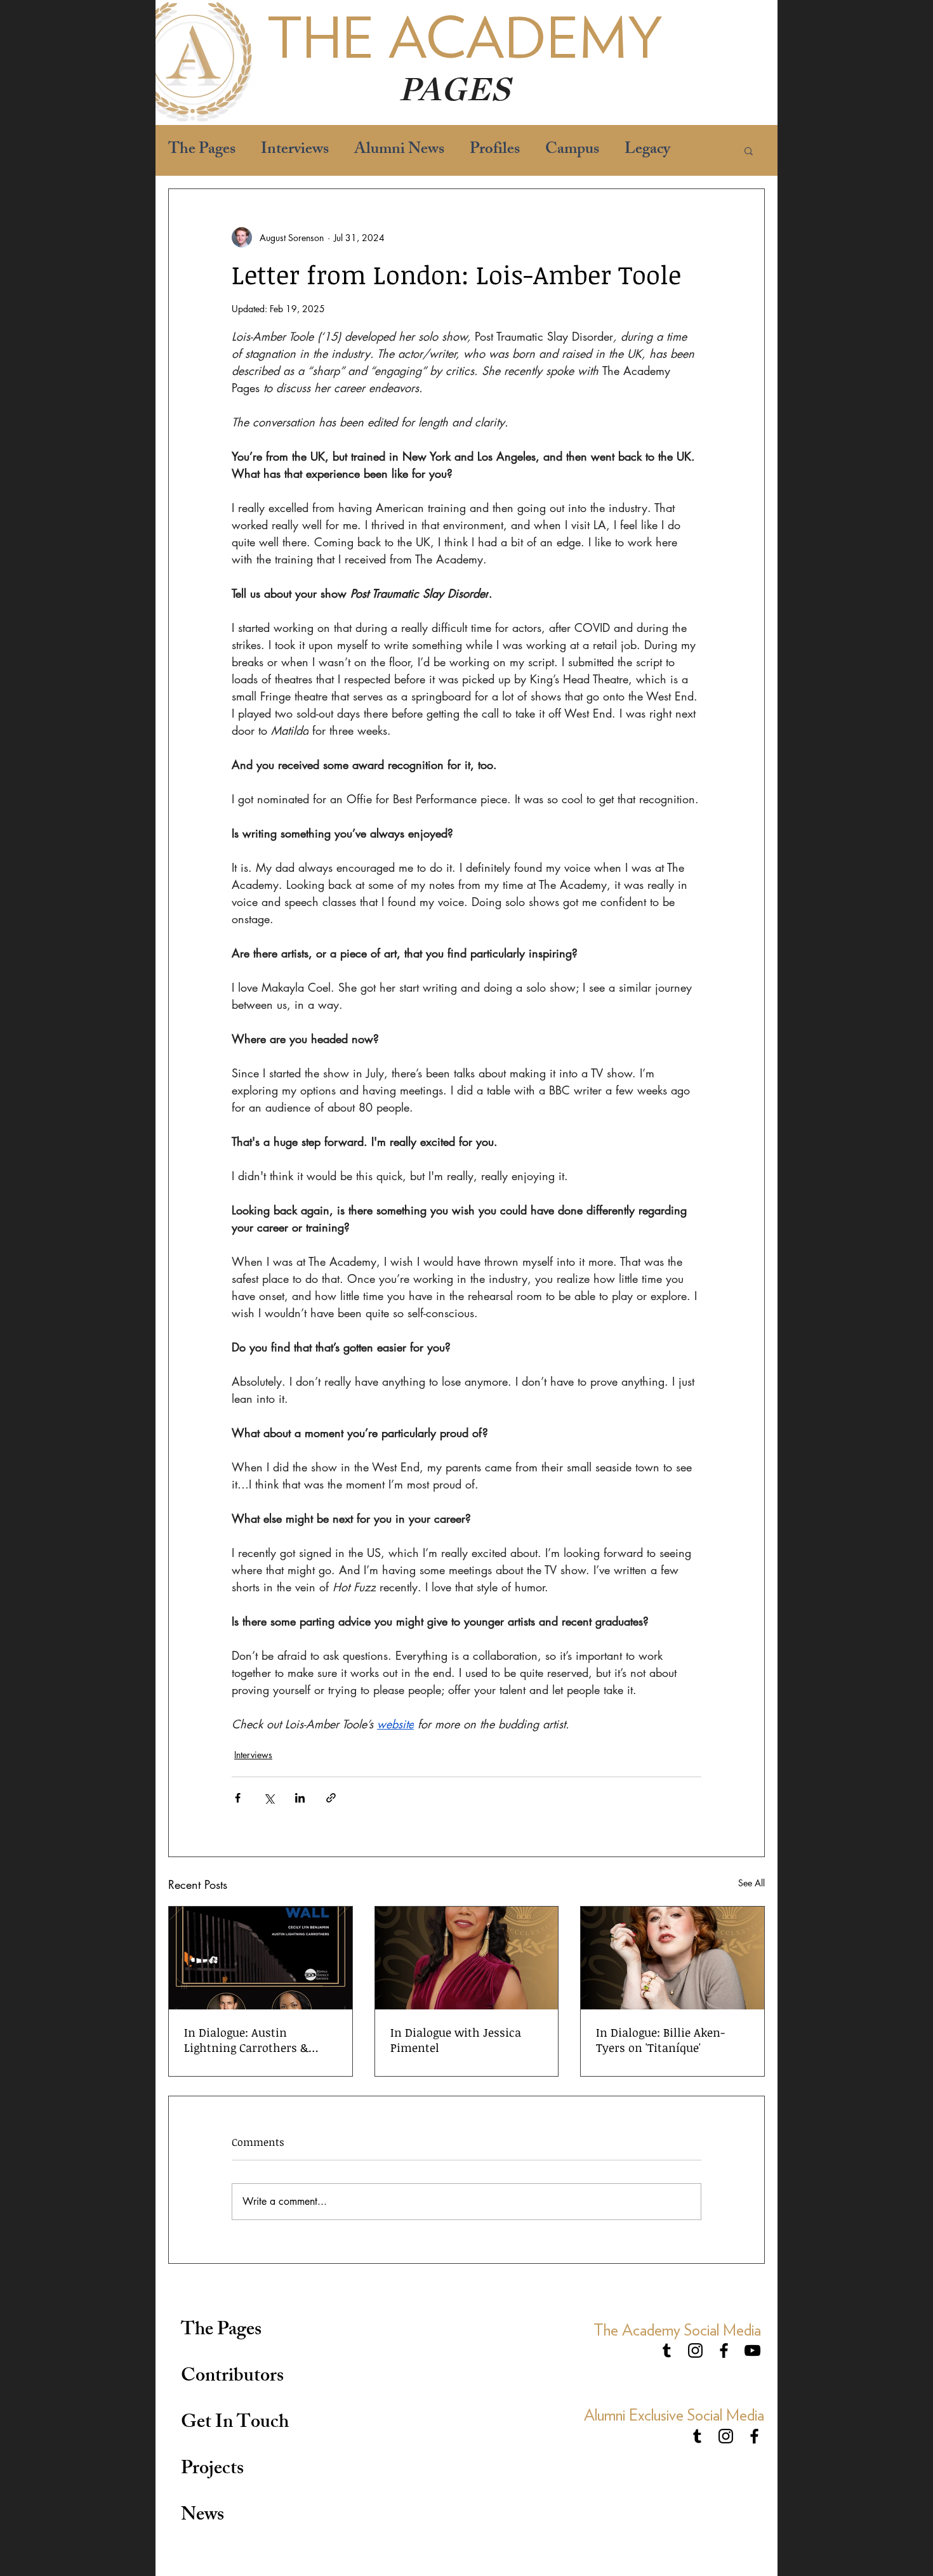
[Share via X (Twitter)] (269, 1798)
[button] (749, 150)
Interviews (295, 151)
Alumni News (399, 151)
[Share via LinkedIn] (300, 1798)
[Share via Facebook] (238, 1798)
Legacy (647, 151)
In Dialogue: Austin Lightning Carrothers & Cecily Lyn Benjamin (246, 2040)
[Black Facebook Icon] (724, 2350)
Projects (212, 2470)
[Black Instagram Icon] (695, 2350)
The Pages (202, 151)
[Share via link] (331, 1798)
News (202, 2516)
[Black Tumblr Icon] (667, 2350)
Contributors (232, 2377)
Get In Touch (235, 2424)
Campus (572, 151)
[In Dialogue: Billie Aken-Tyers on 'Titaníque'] (672, 1958)
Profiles (495, 151)
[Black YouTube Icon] (752, 2350)
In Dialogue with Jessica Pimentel (456, 2040)
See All (751, 1883)
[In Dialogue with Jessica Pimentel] (467, 1958)
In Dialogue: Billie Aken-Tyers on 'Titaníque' (660, 2040)
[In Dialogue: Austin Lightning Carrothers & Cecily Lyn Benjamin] (261, 1958)
